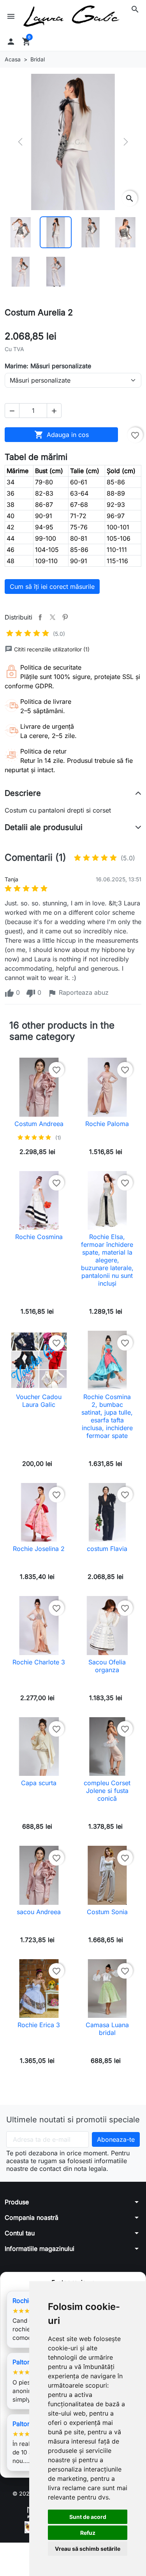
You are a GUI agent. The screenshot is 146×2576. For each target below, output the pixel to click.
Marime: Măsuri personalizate (48, 366)
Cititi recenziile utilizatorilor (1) (52, 649)
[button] (135, 9)
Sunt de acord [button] (88, 2517)
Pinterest (65, 617)
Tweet (53, 617)
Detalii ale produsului (44, 827)
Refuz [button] (88, 2533)
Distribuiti (40, 617)
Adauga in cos (62, 435)
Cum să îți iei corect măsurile (52, 587)
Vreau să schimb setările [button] (88, 2549)
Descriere (23, 793)
